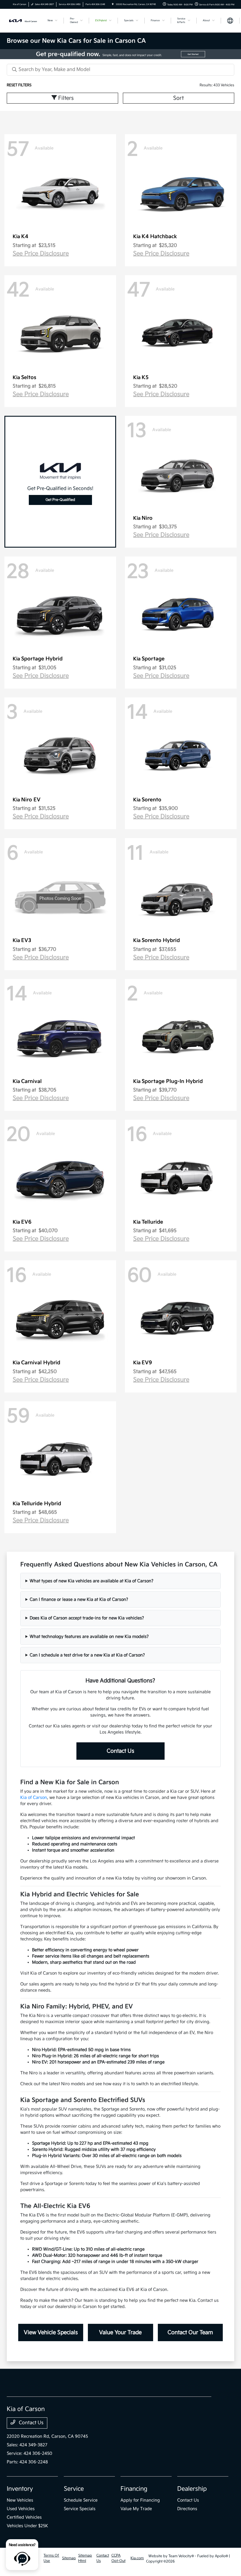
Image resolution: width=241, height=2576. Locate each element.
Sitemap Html (85, 2558)
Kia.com (137, 2558)
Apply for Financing (140, 2500)
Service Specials (80, 2509)
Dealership (192, 2489)
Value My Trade (136, 2509)
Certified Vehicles (24, 2517)
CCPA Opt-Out (118, 2558)
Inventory (20, 2489)
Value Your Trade (120, 2332)
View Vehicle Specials (51, 2332)
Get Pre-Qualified (60, 500)
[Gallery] (120, 54)
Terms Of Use (51, 2558)
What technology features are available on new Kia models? (89, 1637)
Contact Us (120, 1751)
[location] (113, 4)
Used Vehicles (21, 2509)
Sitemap (69, 2558)
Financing (134, 2489)
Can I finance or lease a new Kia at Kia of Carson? (79, 1599)
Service (74, 2489)
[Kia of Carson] (23, 20)
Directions (187, 2509)
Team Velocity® (181, 2556)
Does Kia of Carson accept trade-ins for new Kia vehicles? (87, 1618)
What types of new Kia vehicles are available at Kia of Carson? (92, 1581)
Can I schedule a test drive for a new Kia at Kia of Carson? (87, 1655)
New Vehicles (20, 2500)
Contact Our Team (190, 2332)
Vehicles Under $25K (27, 2526)
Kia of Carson (34, 1798)
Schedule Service (81, 2500)
